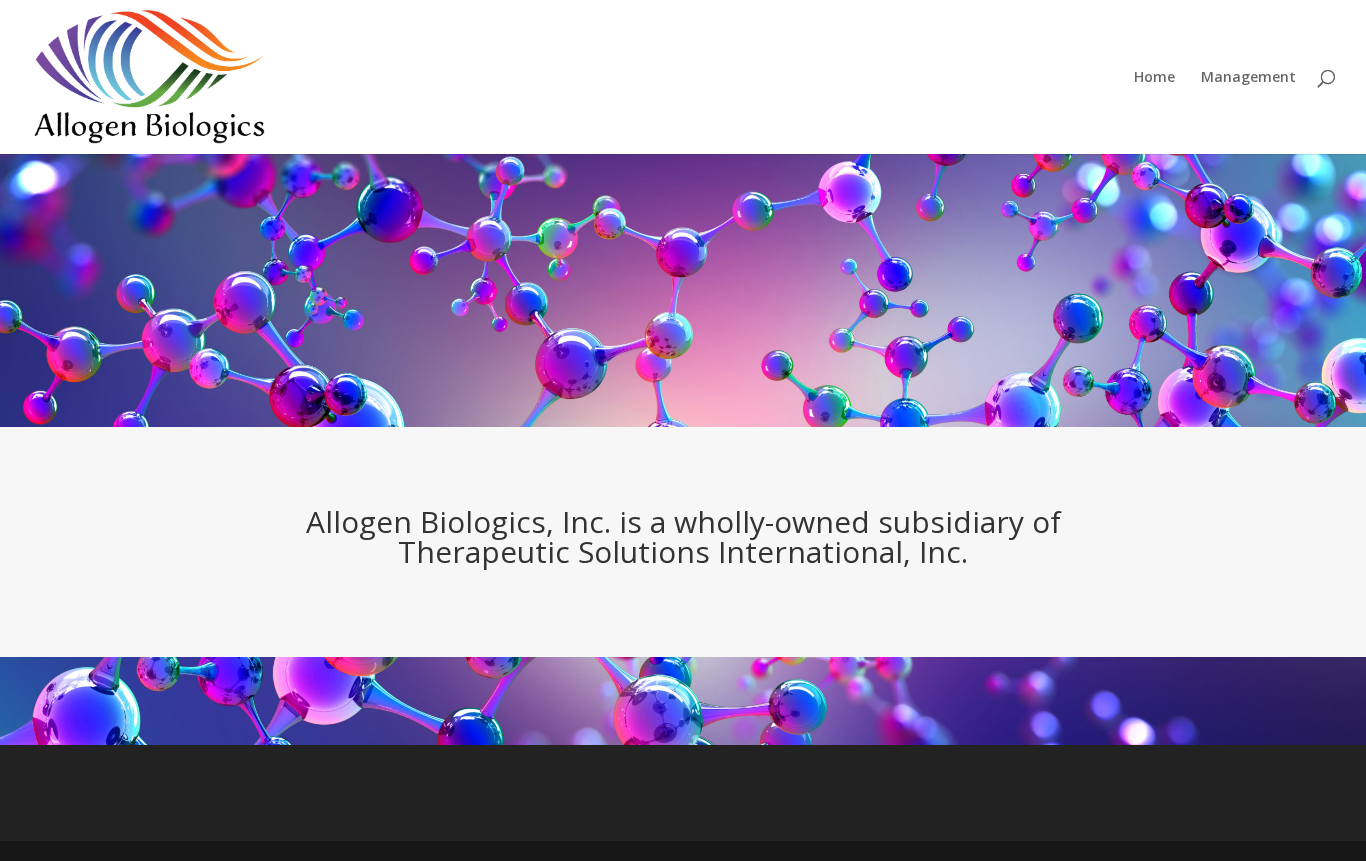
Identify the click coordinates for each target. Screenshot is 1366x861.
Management (1248, 78)
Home (1154, 78)
